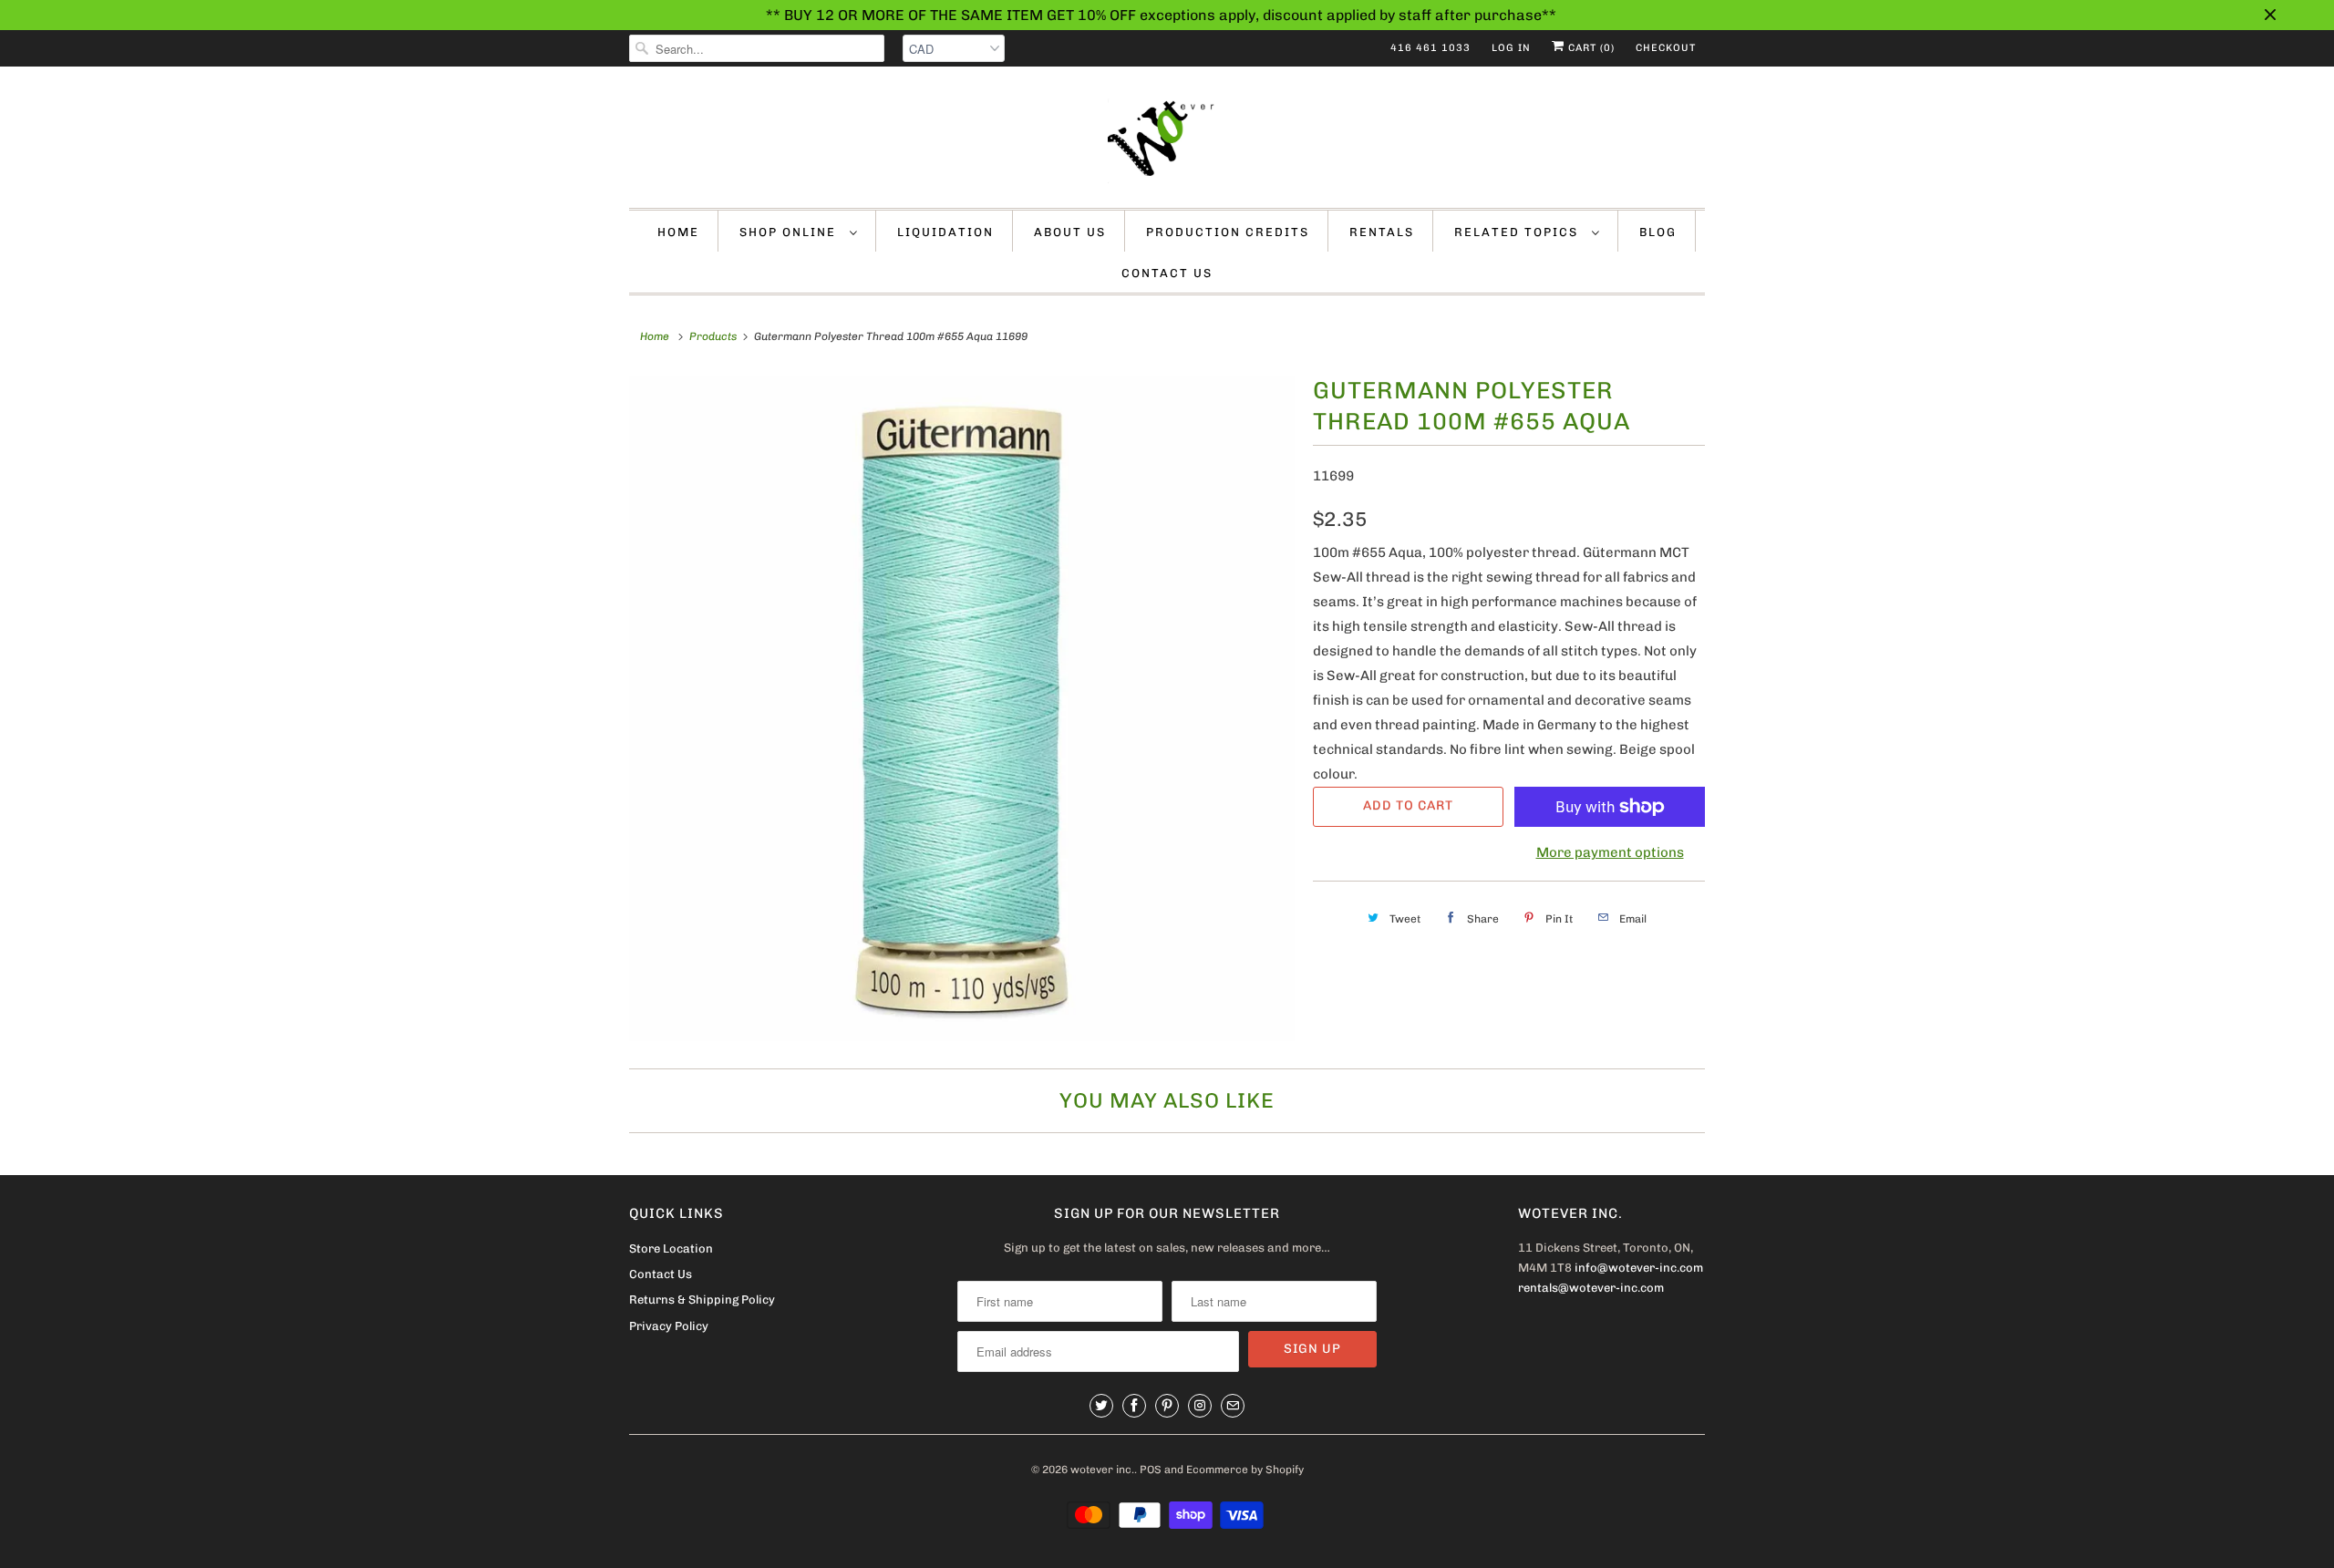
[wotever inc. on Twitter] (1101, 1406)
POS (1151, 1470)
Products (713, 336)
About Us (1070, 232)
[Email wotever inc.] (1233, 1406)
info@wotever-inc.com (1639, 1268)
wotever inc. (1102, 1470)
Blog (1658, 232)
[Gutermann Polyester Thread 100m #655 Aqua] (962, 708)
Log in (1511, 48)
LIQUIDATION (945, 232)
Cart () (1590, 48)
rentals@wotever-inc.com (1591, 1288)
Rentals (1382, 232)
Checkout (1666, 48)
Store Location (671, 1248)
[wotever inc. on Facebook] (1134, 1406)
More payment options (1610, 852)
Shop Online (790, 232)
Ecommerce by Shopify (1245, 1470)
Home (678, 232)
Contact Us (1167, 273)
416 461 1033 (1430, 48)
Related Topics (1518, 232)
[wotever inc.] (1167, 142)
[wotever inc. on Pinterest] (1167, 1406)
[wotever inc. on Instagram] (1200, 1406)
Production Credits (1228, 232)
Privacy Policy (669, 1326)
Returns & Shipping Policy (702, 1300)
